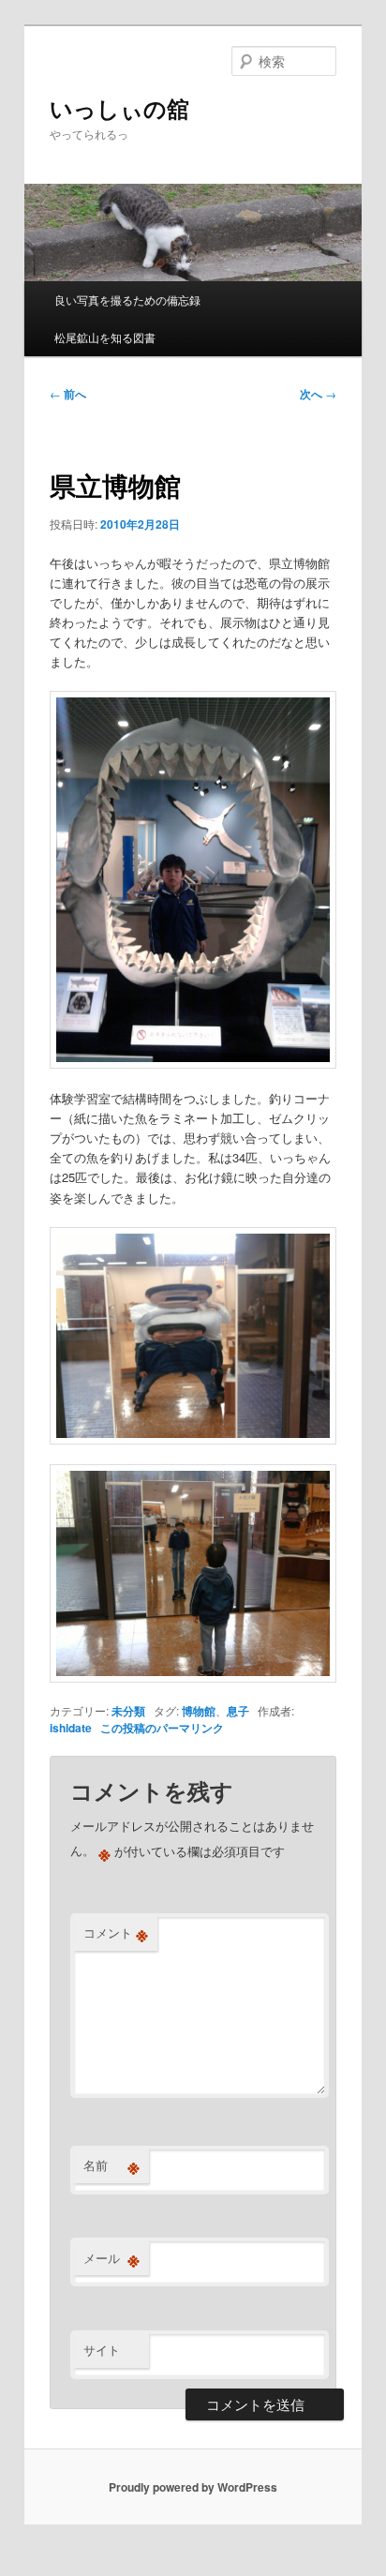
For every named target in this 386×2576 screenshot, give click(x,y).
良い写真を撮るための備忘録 (127, 300)
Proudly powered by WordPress (193, 2487)
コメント (116, 1933)
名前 (111, 2165)
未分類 (128, 1711)
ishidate (71, 1728)
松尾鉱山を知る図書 (105, 337)
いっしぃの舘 (119, 108)
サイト (102, 2350)
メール (111, 2258)
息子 (238, 1711)
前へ (68, 394)
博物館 (199, 1711)
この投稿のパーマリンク (162, 1728)
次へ (318, 394)
